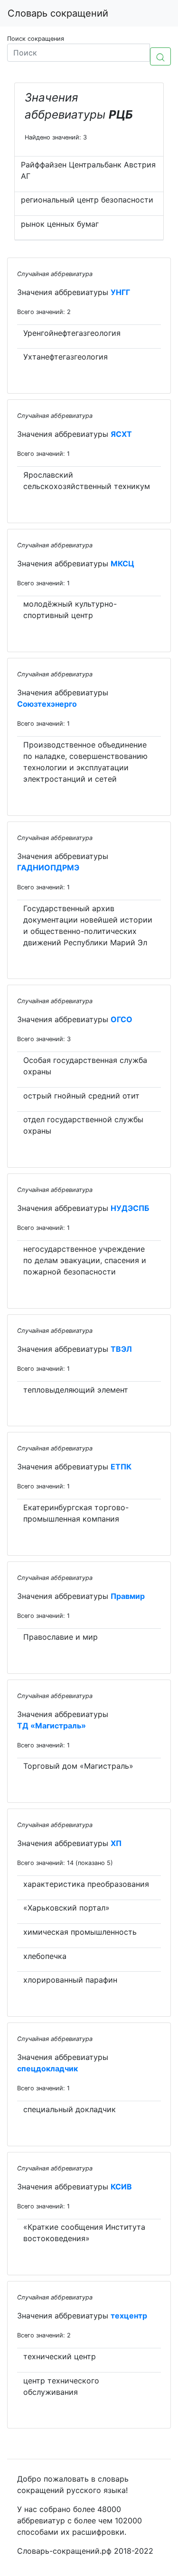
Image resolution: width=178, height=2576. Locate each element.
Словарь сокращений (58, 13)
